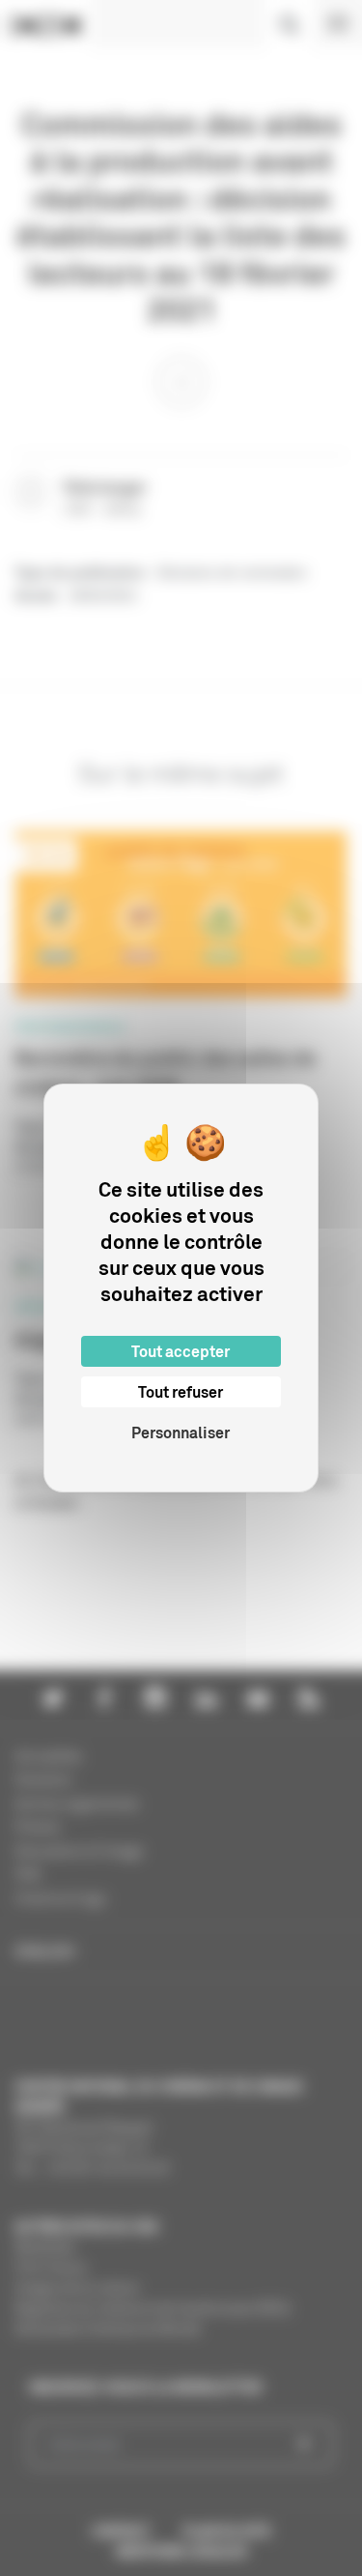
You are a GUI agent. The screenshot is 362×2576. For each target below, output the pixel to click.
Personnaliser (181, 1433)
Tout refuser (181, 1392)
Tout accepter (181, 1351)
